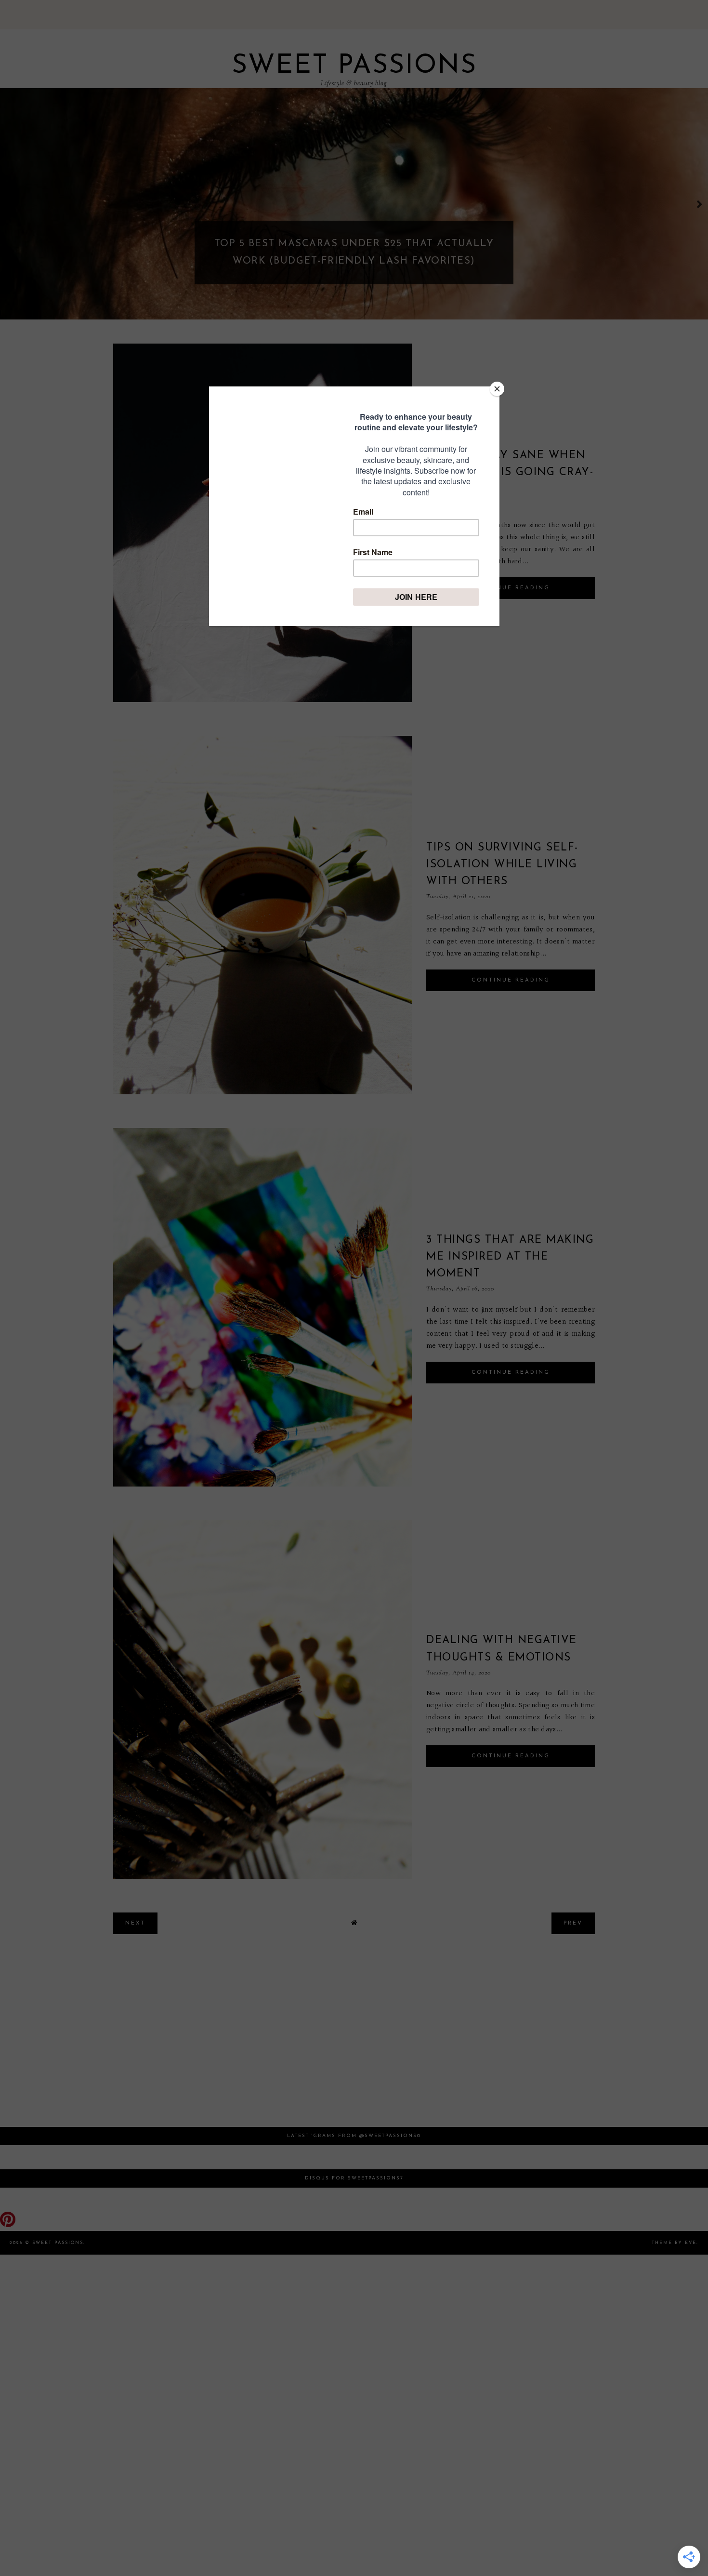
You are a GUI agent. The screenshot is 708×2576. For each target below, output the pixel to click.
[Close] (497, 389)
